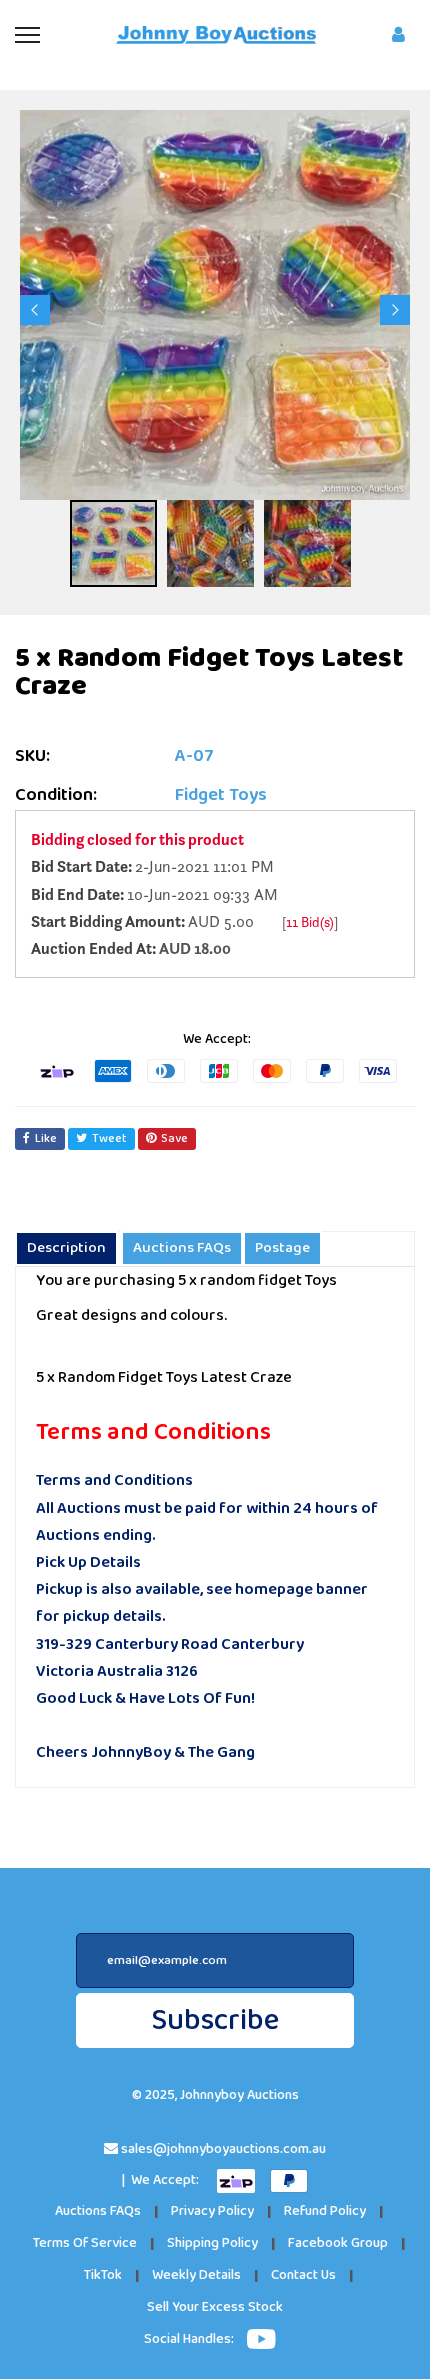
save (174, 1138)
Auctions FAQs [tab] (182, 1248)
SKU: (32, 756)
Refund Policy (325, 2211)
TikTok (103, 2275)
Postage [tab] (282, 1248)
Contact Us (303, 2275)
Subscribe (215, 2020)
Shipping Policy (212, 2243)
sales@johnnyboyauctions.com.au (223, 2149)
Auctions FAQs (98, 2211)
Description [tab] (66, 1248)
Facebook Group (338, 2243)
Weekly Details (196, 2275)
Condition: (56, 795)
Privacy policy (212, 2211)
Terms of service (85, 2243)
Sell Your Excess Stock (215, 2307)
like (46, 1138)
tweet (109, 1138)
